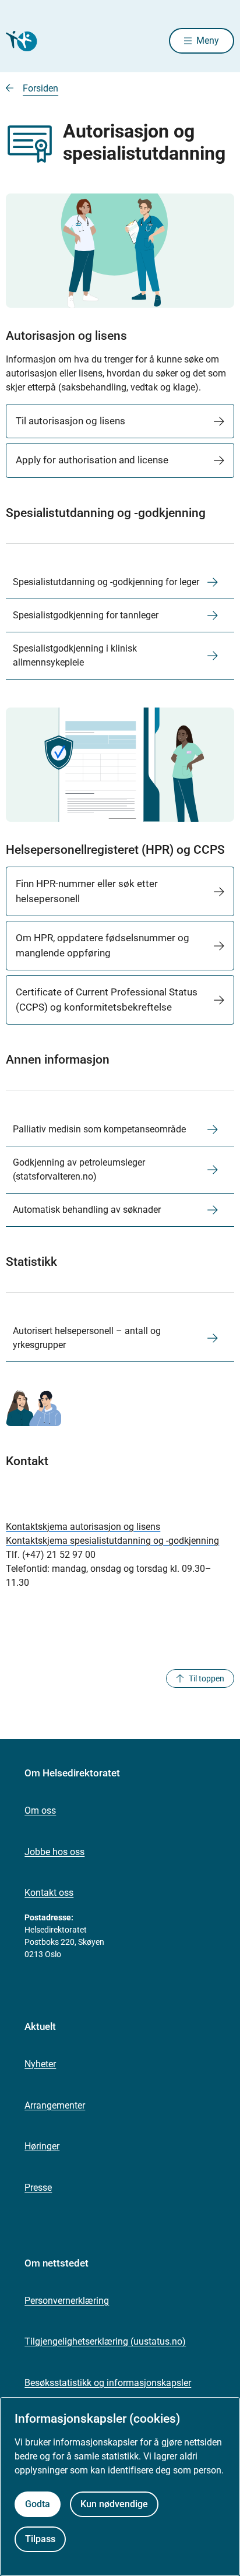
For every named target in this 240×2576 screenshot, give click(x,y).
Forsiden (40, 88)
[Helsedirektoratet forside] (20, 41)
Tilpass (40, 2539)
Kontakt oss (49, 1893)
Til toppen (207, 1678)
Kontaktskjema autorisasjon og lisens (83, 1527)
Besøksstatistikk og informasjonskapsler (108, 2383)
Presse (38, 2188)
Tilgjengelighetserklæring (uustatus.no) (105, 2341)
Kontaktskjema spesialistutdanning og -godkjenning (112, 1541)
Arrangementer (55, 2105)
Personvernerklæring (67, 2301)
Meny (208, 41)
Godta (38, 2504)
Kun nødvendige (114, 2504)
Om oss (40, 1810)
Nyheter (40, 2064)
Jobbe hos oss (54, 1852)
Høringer (42, 2146)
